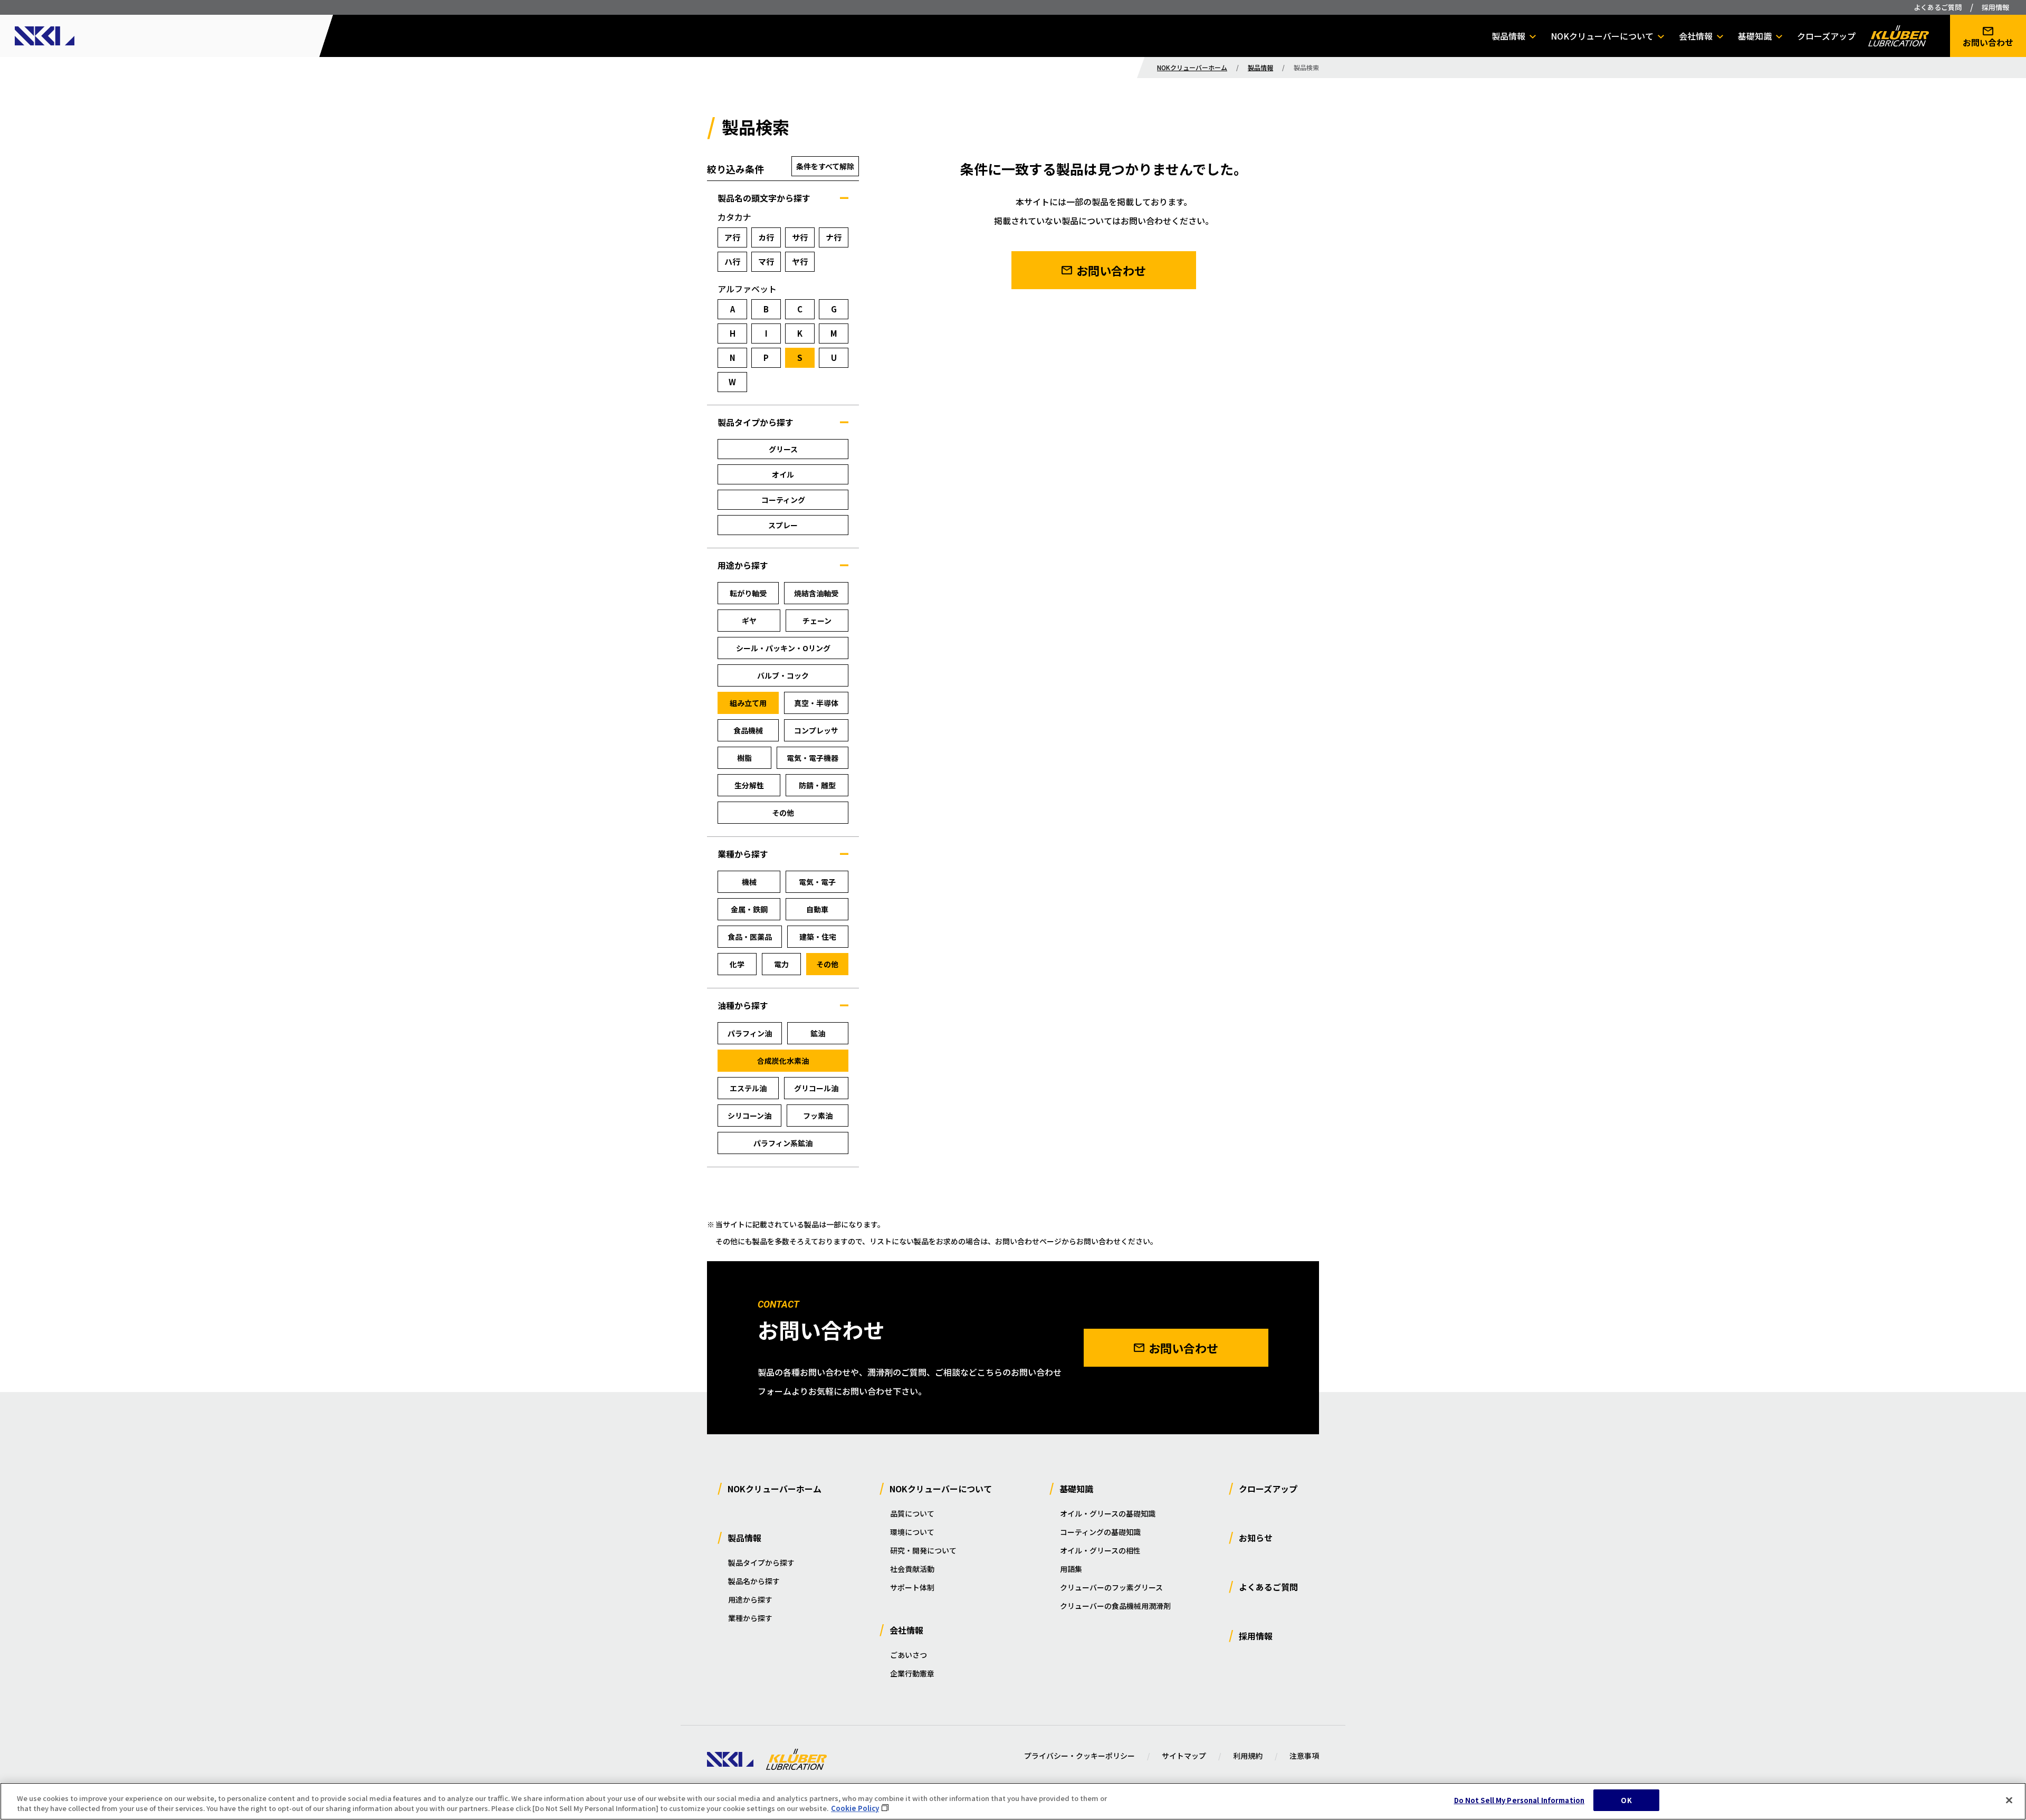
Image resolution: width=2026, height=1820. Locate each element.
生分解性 (749, 785)
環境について (912, 1532)
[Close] (2009, 1800)
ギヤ (749, 621)
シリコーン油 (749, 1116)
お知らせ (1256, 1538)
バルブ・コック (783, 675)
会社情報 (1696, 36)
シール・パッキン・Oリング (783, 648)
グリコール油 (816, 1088)
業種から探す (750, 1618)
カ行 (766, 237)
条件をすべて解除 (825, 166)
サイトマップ (1184, 1756)
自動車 (817, 909)
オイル (783, 474)
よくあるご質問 (1938, 7)
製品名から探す (754, 1581)
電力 (781, 964)
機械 (749, 882)
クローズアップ (1826, 36)
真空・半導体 (816, 703)
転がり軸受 (748, 593)
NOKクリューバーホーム (1192, 67)
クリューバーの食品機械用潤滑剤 (1115, 1606)
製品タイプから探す (761, 1562)
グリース (783, 449)
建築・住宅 (818, 937)
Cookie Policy (855, 1809)
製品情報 (1508, 36)
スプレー (783, 525)
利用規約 (1248, 1756)
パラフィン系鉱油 (783, 1143)
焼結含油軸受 (816, 593)
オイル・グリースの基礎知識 (1108, 1513)
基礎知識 (1755, 36)
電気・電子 (817, 882)
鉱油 (818, 1033)
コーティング (783, 500)
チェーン (817, 621)
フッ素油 (818, 1116)
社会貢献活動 (912, 1569)
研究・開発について (923, 1550)
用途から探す (750, 1599)
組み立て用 (748, 703)
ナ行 (834, 237)
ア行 (732, 237)
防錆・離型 (817, 785)
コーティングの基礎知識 (1100, 1532)
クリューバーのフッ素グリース (1111, 1587)
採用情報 (1995, 7)
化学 (737, 964)
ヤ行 (800, 261)
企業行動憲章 (912, 1673)
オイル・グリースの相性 (1100, 1550)
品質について (912, 1513)
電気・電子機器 (813, 758)
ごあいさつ (909, 1655)
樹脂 (744, 758)
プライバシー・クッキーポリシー (1079, 1756)
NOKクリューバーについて (1602, 36)
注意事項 (1304, 1756)
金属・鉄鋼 (749, 909)
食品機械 (748, 730)
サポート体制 (912, 1587)
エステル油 (748, 1088)
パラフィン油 (750, 1033)
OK (1626, 1800)
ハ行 (732, 261)
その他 (783, 813)
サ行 (800, 237)
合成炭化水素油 (783, 1061)
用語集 (1071, 1569)
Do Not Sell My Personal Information (1519, 1800)
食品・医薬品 (750, 937)
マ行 (766, 261)
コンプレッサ (816, 730)
